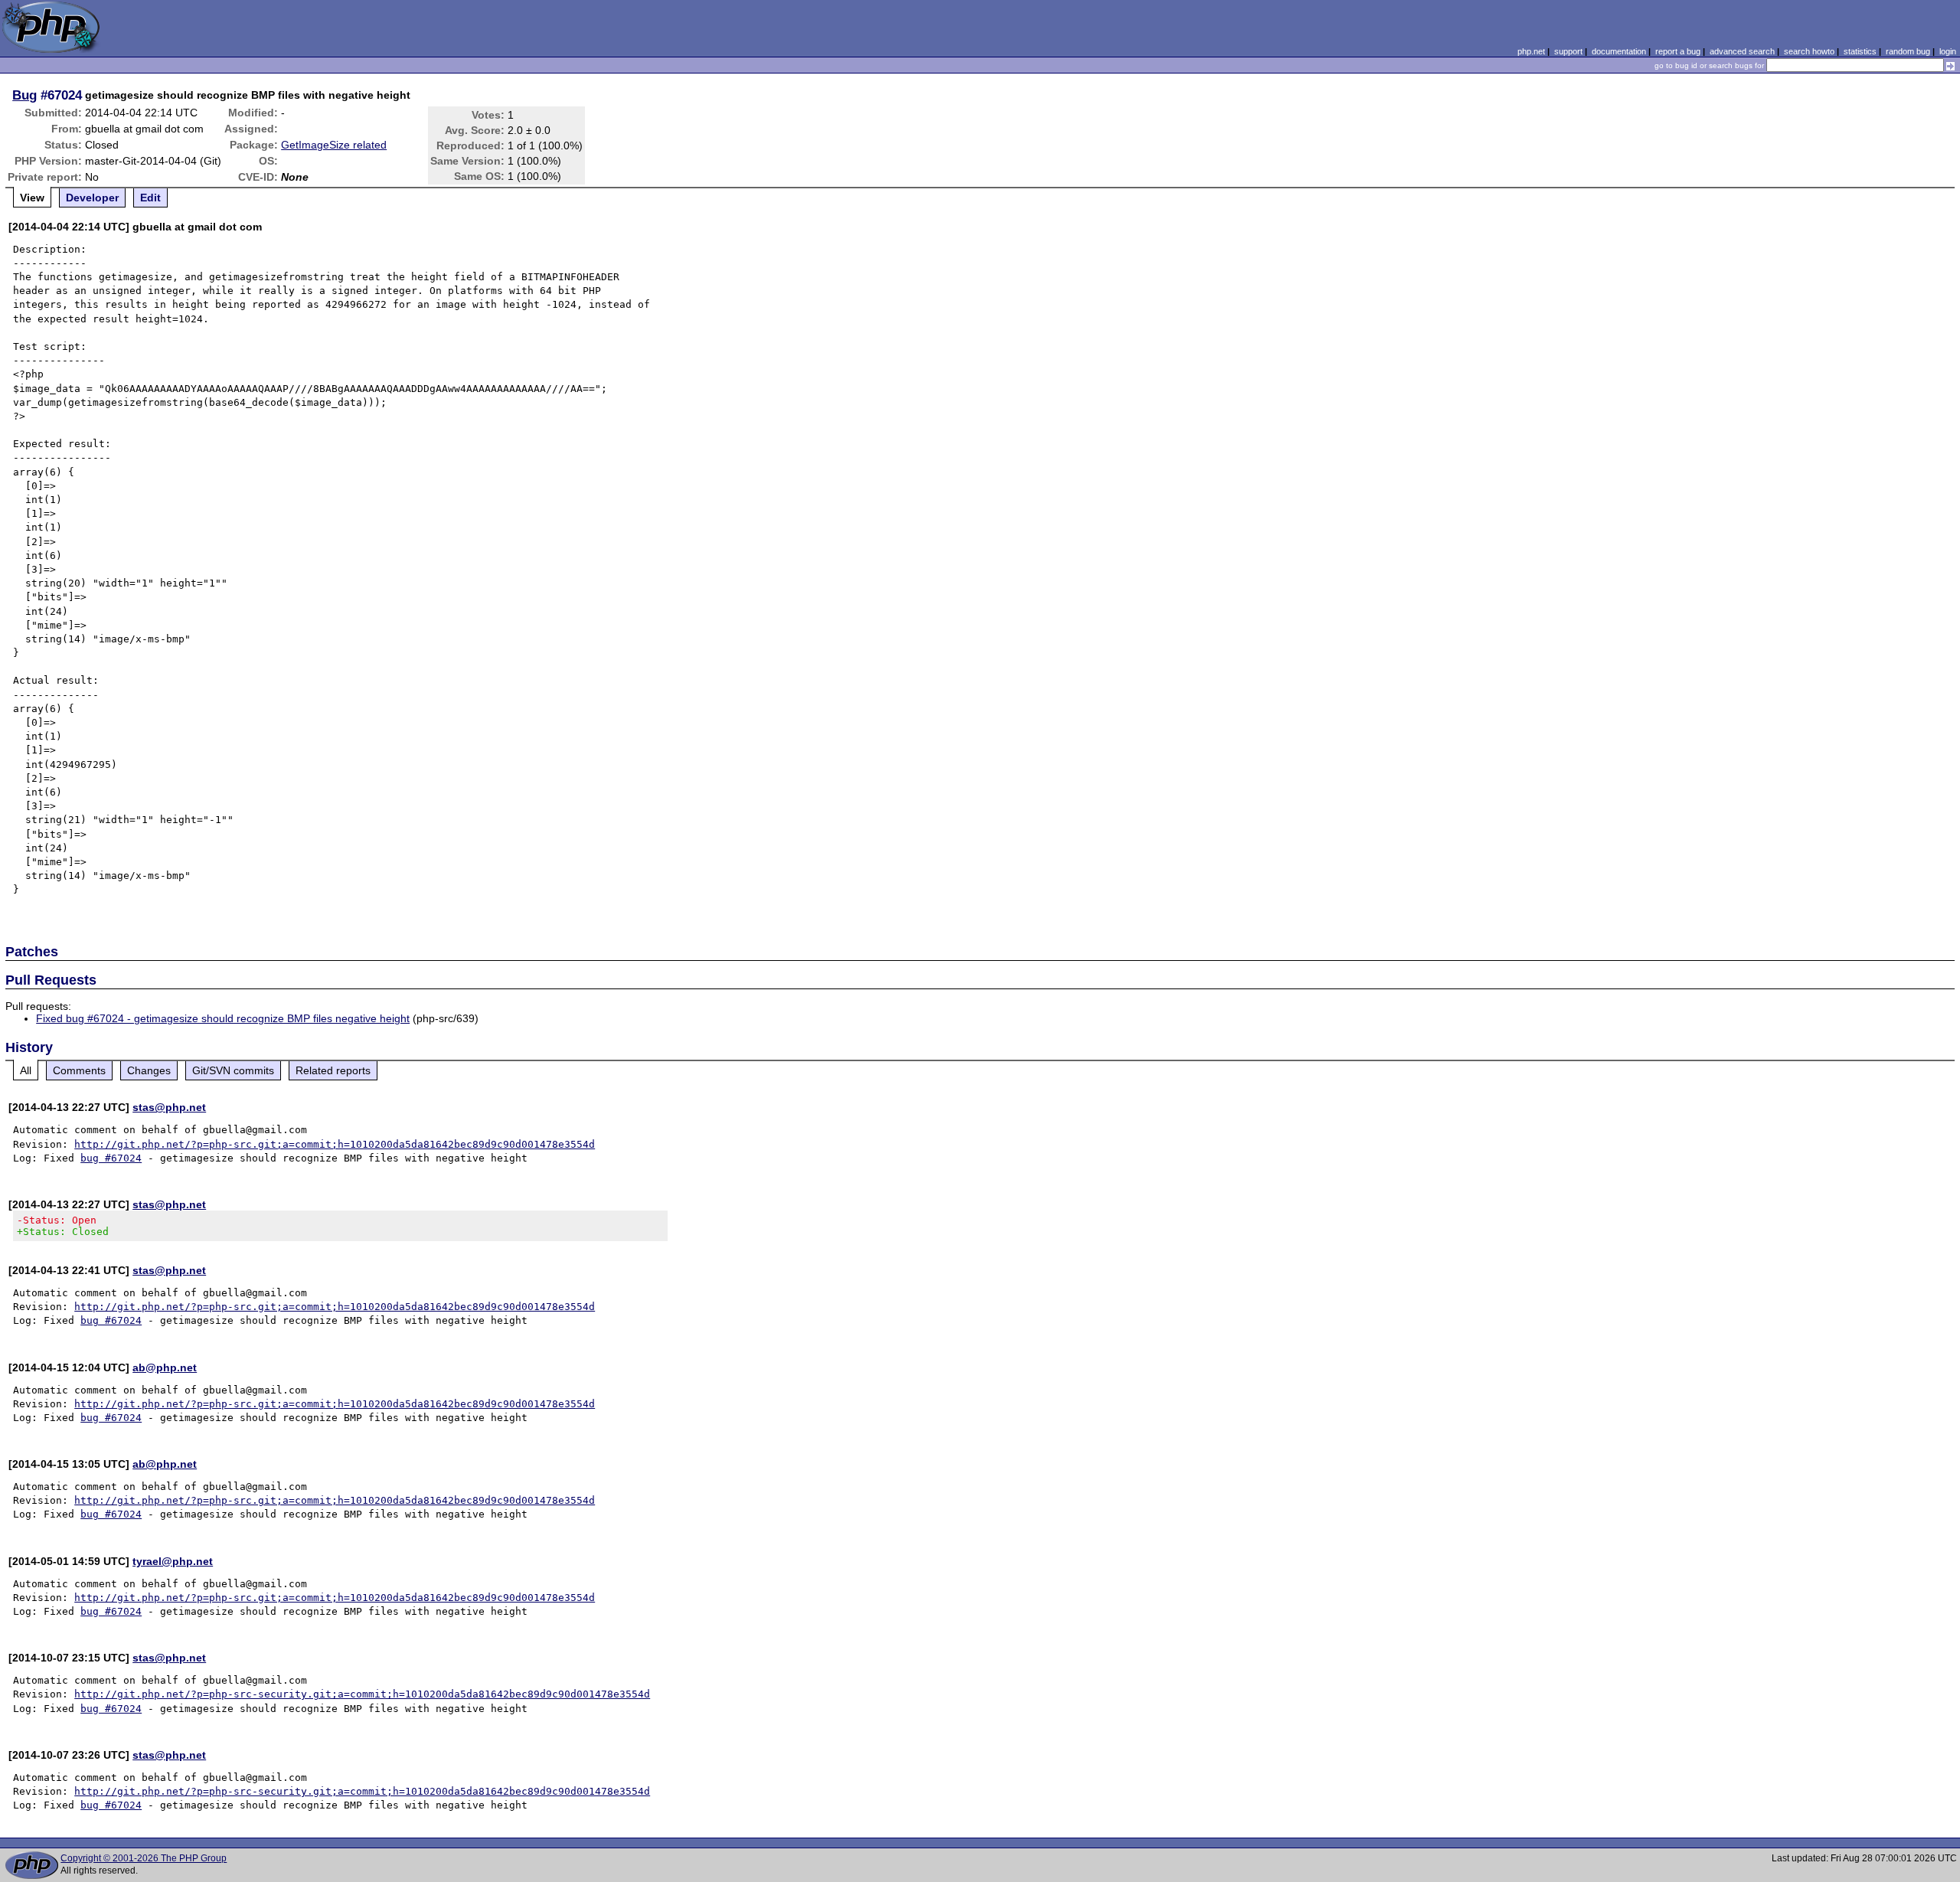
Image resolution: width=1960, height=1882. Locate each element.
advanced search (1742, 51)
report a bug (1678, 51)
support (1568, 51)
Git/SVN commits (233, 1070)
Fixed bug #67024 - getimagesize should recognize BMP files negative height (223, 1018)
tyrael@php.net (173, 1561)
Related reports (333, 1070)
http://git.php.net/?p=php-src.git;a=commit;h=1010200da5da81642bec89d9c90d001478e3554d (335, 1144)
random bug (1908, 51)
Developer (92, 198)
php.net (1531, 51)
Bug (24, 95)
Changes (149, 1070)
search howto (1809, 51)
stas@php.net (169, 1107)
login (1948, 51)
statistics (1860, 51)
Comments (79, 1070)
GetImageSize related (334, 145)
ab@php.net (165, 1367)
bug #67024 (111, 1158)
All (26, 1070)
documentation (1619, 51)
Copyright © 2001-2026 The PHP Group (144, 1858)
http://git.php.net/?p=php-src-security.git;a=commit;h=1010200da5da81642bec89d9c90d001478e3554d (362, 1694)
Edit (150, 198)
